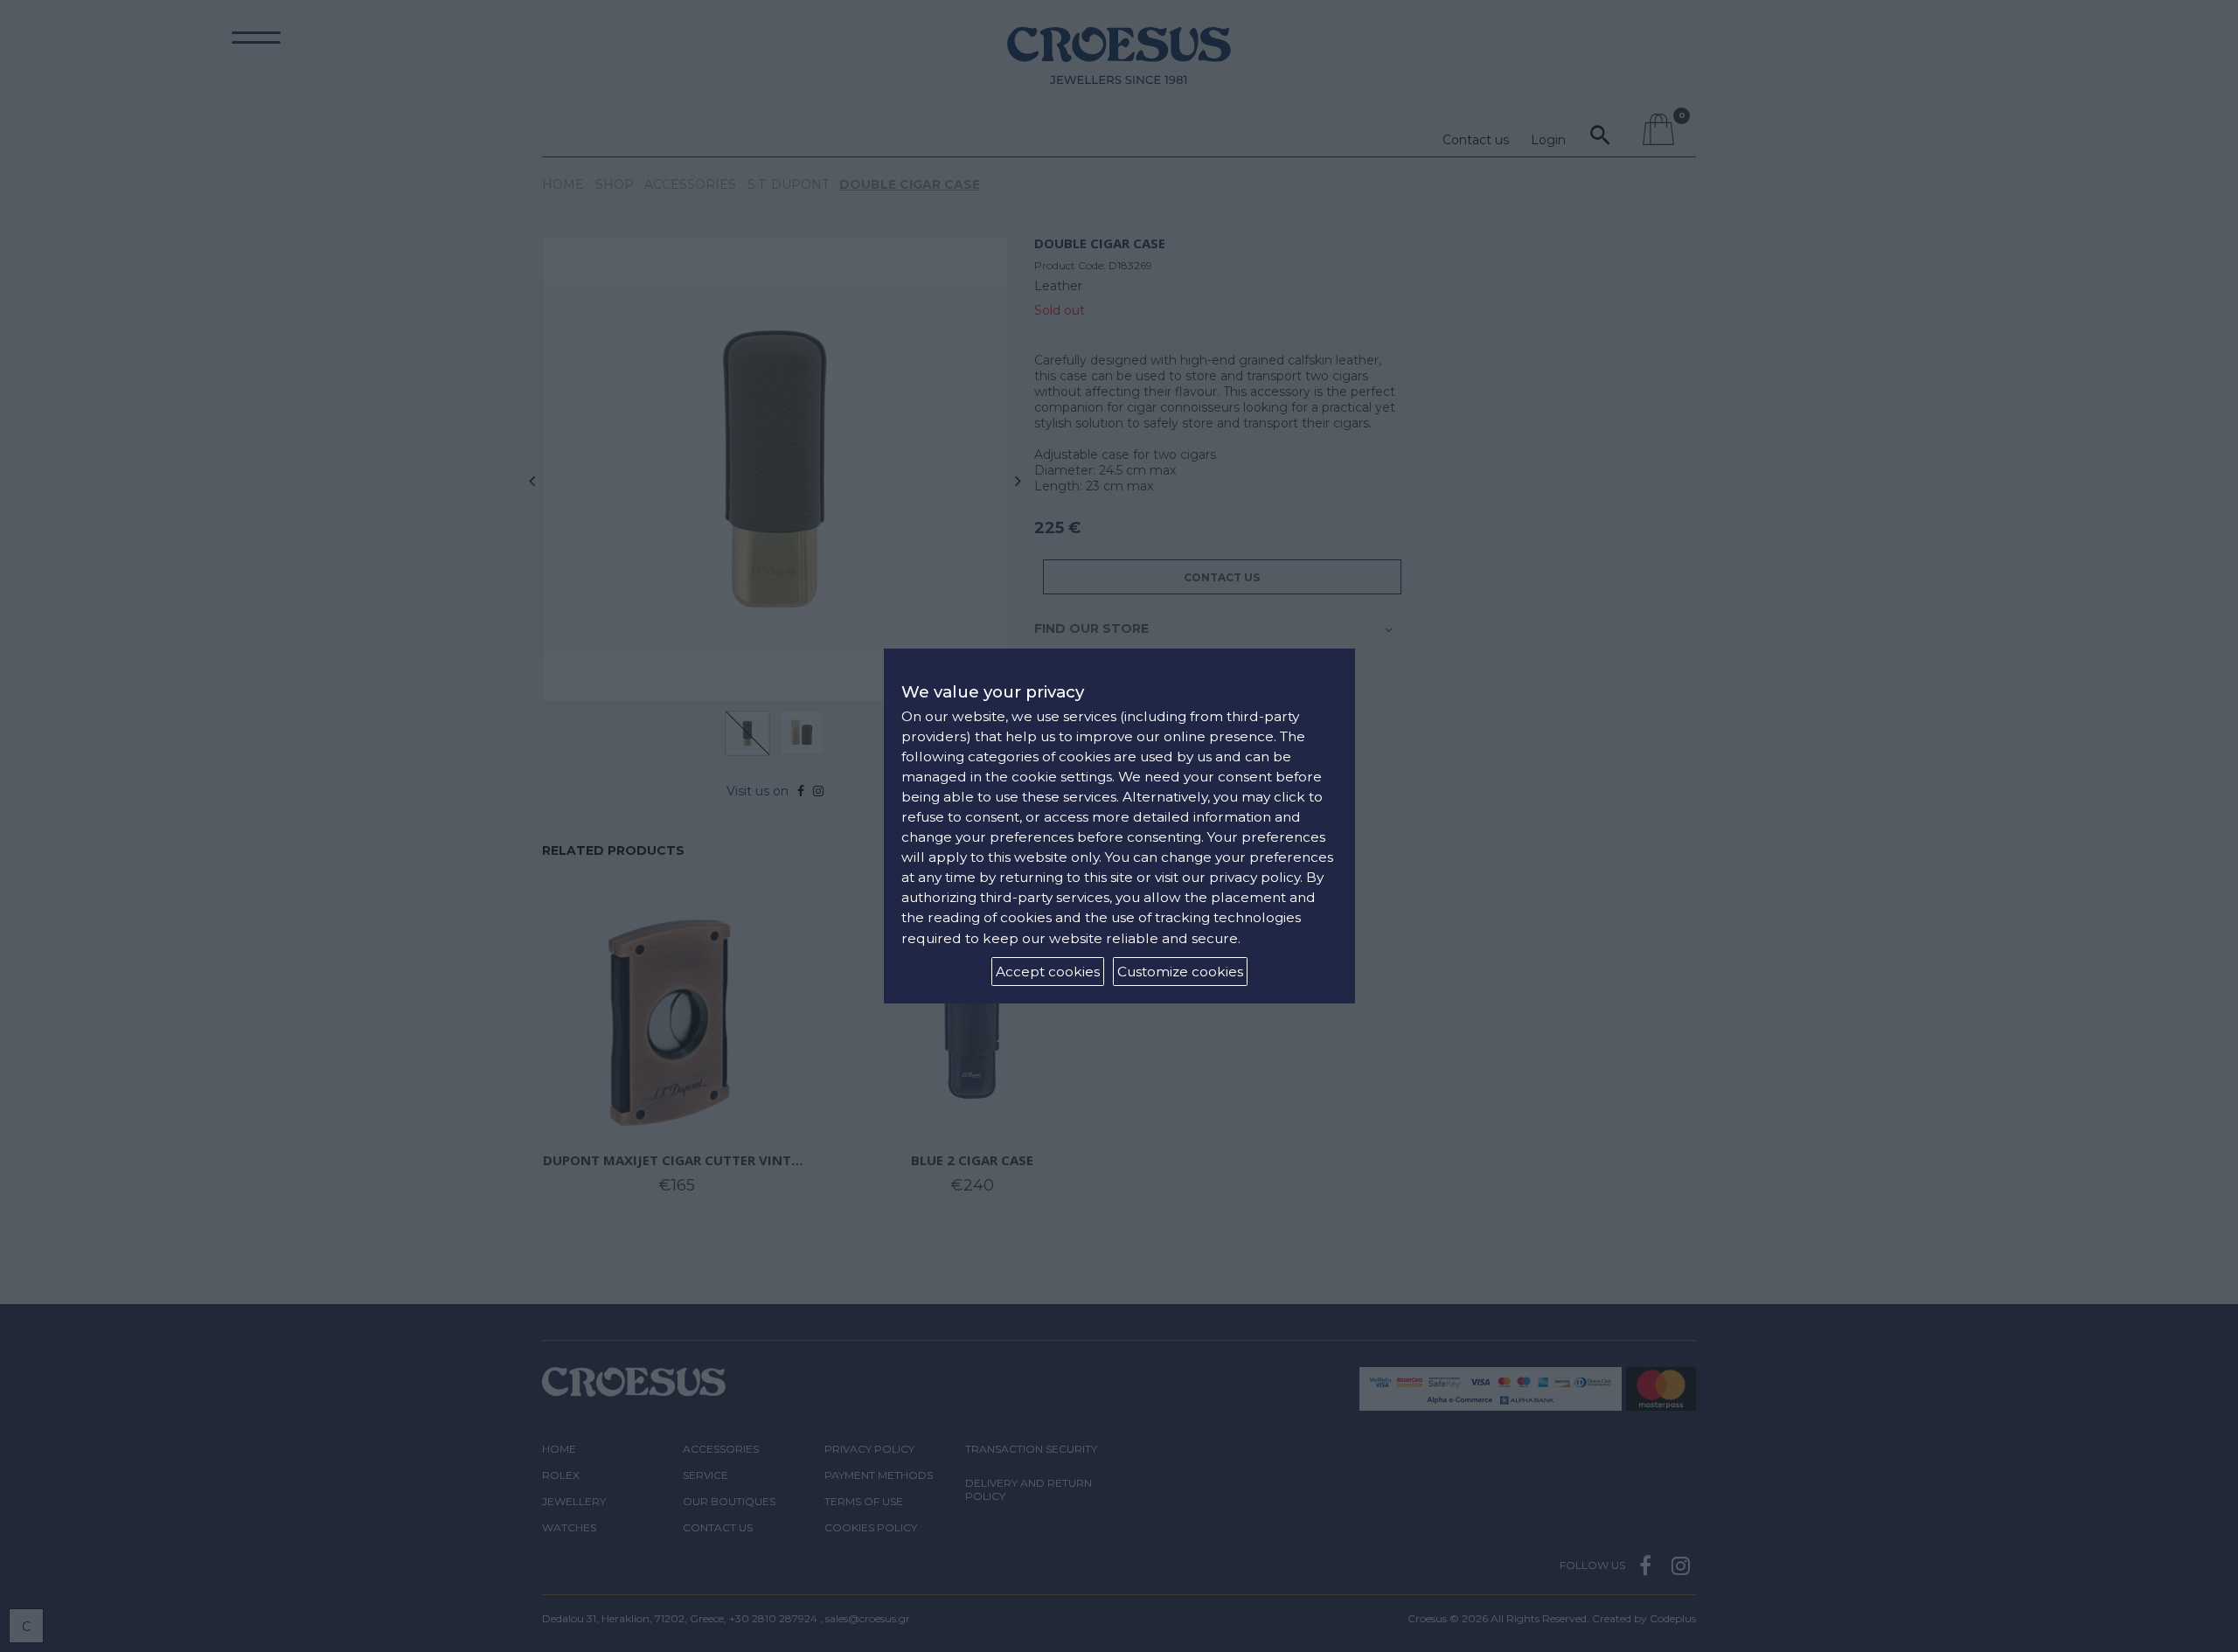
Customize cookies (1180, 972)
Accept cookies (1048, 972)
